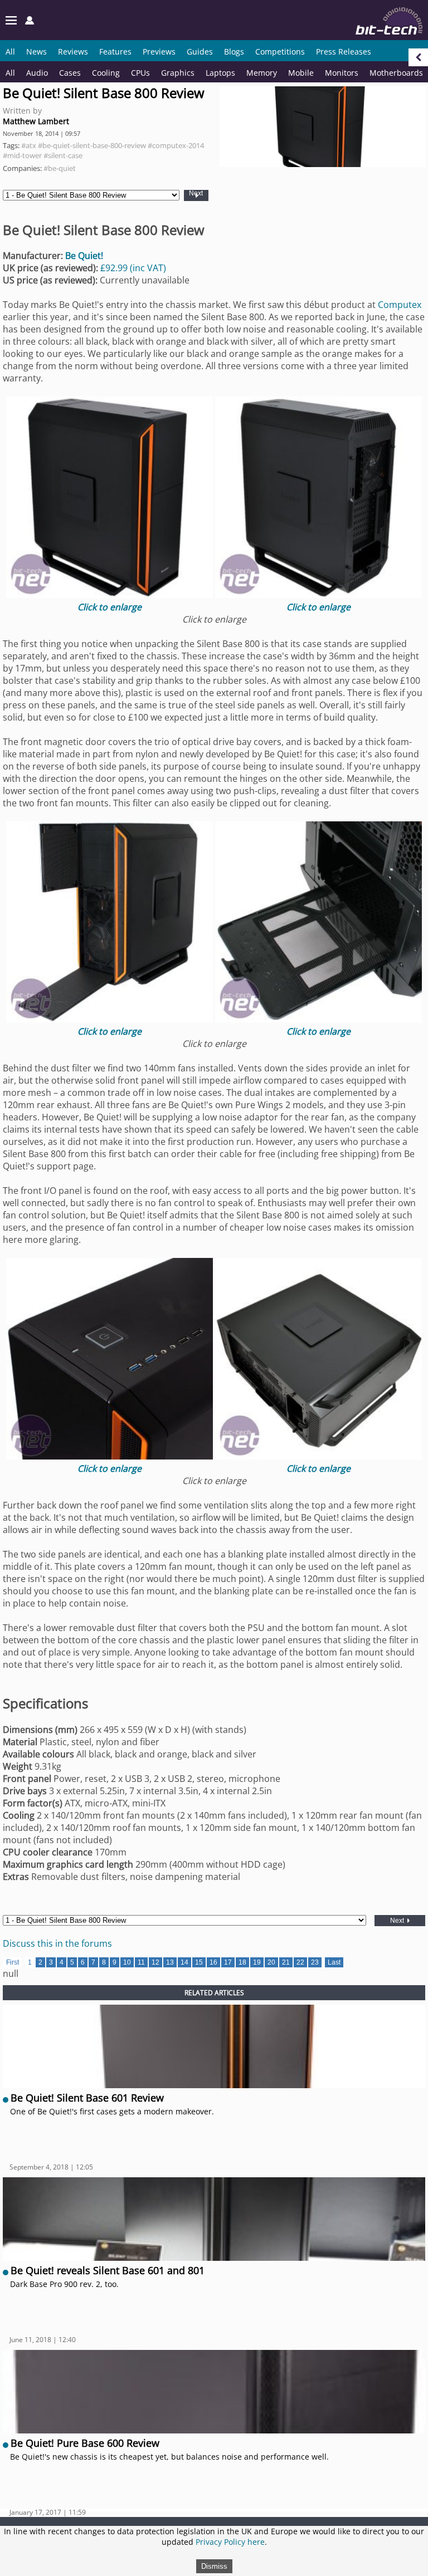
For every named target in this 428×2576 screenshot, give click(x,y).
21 (286, 1962)
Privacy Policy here (230, 2542)
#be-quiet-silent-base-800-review (92, 145)
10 (127, 1962)
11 (141, 1962)
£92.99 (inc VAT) (133, 268)
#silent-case (63, 155)
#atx (29, 145)
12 (155, 1962)
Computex (400, 305)
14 (184, 1962)
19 (257, 1962)
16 (213, 1962)
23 (315, 1962)
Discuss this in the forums (57, 1943)
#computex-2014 (176, 145)
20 (271, 1962)
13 (170, 1962)
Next (196, 194)
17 (228, 1962)
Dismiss (214, 2566)
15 (199, 1962)
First (13, 1962)
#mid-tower (22, 155)
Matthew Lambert (36, 121)
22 (300, 1962)
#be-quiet (60, 168)
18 (242, 1962)
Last (334, 1962)
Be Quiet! (84, 256)
